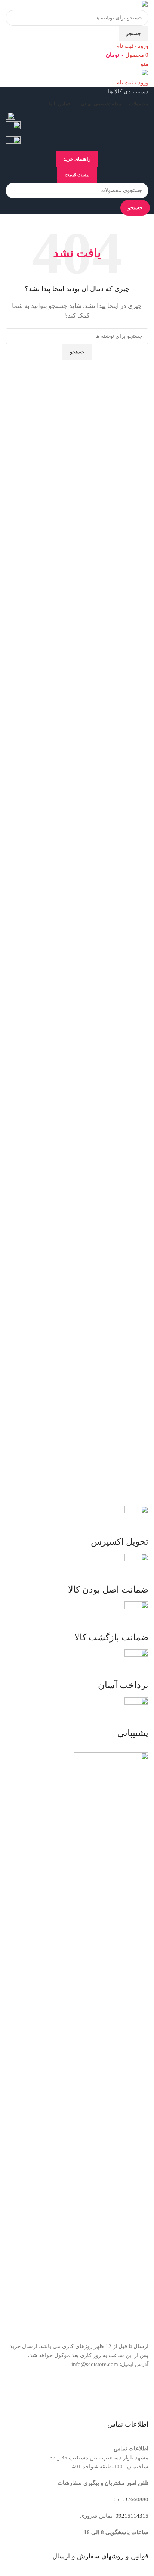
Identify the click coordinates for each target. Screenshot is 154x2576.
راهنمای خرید (77, 159)
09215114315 (131, 2516)
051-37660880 (131, 2499)
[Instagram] (139, 2393)
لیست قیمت (77, 175)
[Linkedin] (99, 2393)
